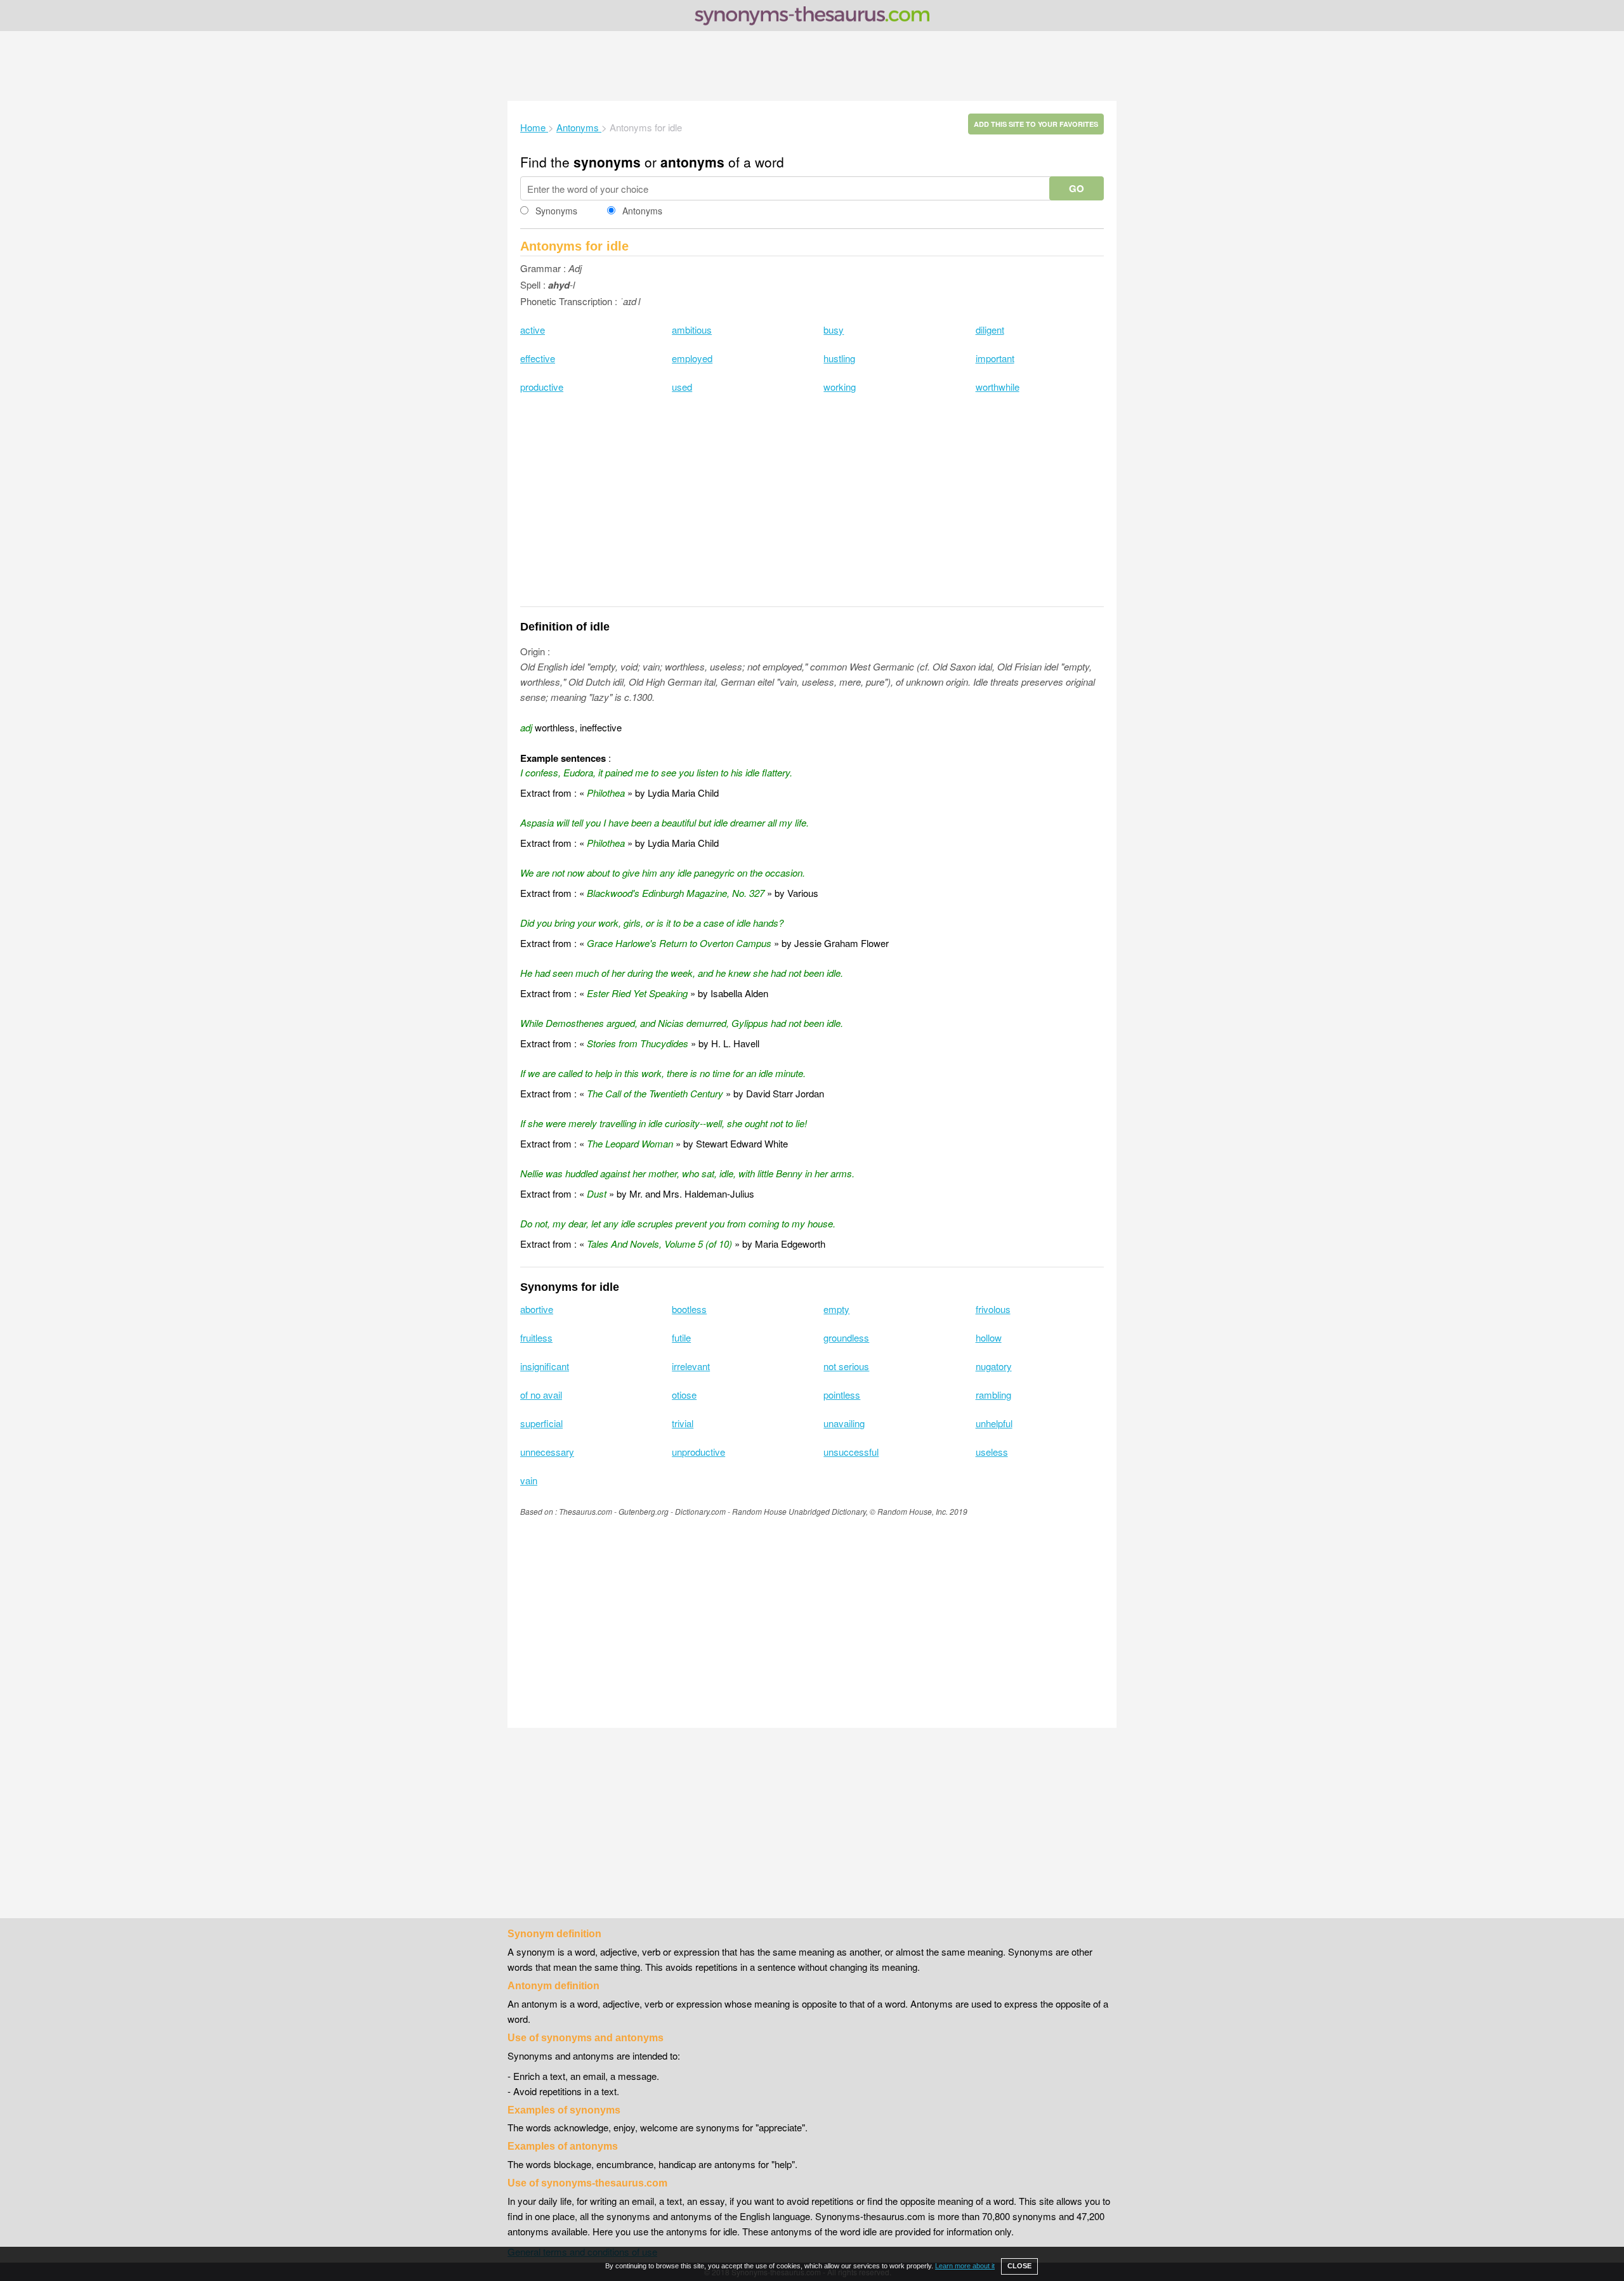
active (533, 330)
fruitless (536, 1337)
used (682, 387)
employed (692, 358)
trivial (683, 1423)
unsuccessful (851, 1452)
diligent (990, 330)
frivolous (993, 1309)
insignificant (545, 1366)
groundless (846, 1337)
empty (836, 1309)
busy (834, 330)
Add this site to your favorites (1036, 124)
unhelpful (994, 1423)
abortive (537, 1309)
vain (529, 1480)
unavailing (844, 1423)
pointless (842, 1395)
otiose (684, 1395)
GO (1077, 188)
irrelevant (691, 1366)
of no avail (541, 1395)
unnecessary (547, 1452)
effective (538, 358)
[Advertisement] (812, 66)
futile (681, 1337)
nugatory (994, 1366)
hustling (839, 358)
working (840, 387)
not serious (846, 1366)
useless (992, 1452)
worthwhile (998, 387)
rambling (993, 1395)
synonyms (607, 162)
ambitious (692, 330)
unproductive (698, 1452)
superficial (541, 1423)
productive (542, 387)
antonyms (692, 162)
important (995, 358)
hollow (989, 1337)
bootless (689, 1309)
